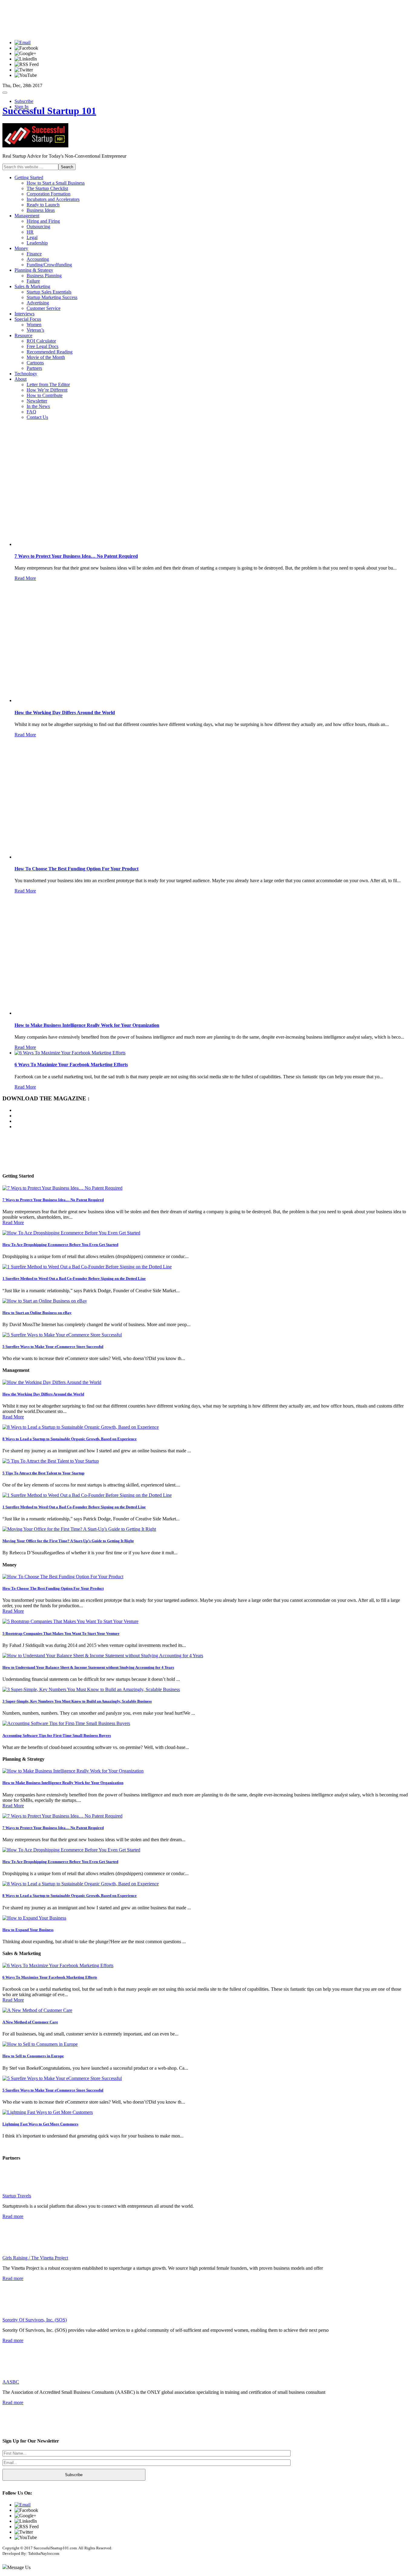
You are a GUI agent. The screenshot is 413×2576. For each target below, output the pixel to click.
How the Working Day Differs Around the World (43, 1394)
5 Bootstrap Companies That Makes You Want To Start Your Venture (61, 1633)
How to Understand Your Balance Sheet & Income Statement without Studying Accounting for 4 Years (88, 1667)
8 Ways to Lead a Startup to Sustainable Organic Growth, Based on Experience (70, 1439)
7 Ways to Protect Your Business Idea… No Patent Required (53, 1200)
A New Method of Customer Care (30, 2022)
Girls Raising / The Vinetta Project (35, 2258)
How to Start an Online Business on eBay (37, 1313)
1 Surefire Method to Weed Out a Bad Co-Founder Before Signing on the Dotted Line (74, 1278)
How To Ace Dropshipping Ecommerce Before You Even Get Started (60, 1245)
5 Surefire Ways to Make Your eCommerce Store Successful (53, 1347)
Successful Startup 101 (49, 111)
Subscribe (24, 101)
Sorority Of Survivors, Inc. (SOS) (35, 2320)
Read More (25, 578)
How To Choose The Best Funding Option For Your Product (53, 1588)
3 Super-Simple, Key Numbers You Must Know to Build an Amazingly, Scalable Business (77, 1701)
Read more (13, 2216)
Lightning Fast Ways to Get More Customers (40, 2124)
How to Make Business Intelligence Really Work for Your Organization (63, 1783)
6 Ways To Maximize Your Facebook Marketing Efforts (50, 1977)
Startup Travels (17, 2196)
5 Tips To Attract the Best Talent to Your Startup (43, 1473)
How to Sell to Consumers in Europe (33, 2056)
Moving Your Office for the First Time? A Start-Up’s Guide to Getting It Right (68, 1541)
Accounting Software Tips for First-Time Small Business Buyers (57, 1735)
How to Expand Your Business (28, 1930)
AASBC (11, 2382)
